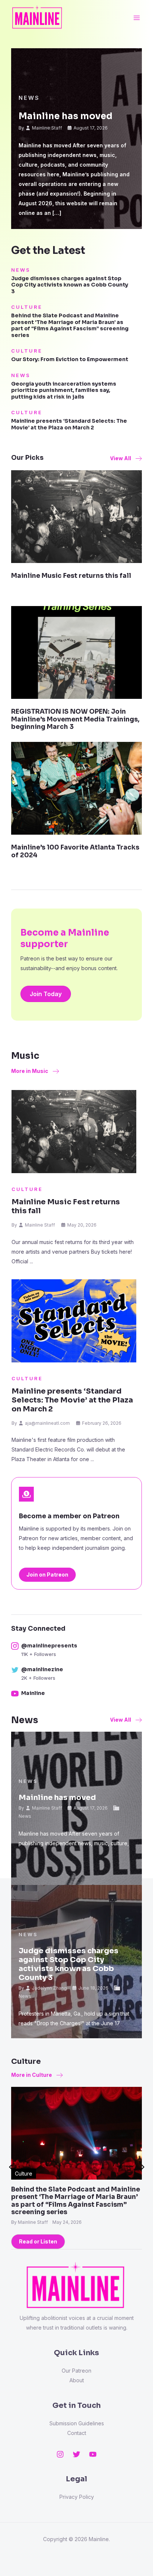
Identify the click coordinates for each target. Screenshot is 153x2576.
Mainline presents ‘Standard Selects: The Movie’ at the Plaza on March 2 (69, 424)
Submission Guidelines (77, 2423)
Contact (77, 2433)
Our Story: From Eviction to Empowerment (70, 359)
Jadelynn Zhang (49, 1988)
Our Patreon (76, 2371)
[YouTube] (93, 2454)
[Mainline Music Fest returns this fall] (76, 516)
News (29, 98)
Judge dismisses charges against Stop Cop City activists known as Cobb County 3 (70, 285)
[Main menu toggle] (136, 18)
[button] (126, 458)
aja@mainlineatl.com (47, 1423)
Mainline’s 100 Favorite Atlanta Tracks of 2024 (75, 851)
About (77, 2380)
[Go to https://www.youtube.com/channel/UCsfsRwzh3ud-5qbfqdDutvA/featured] (73, 1694)
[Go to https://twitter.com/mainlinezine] (73, 1674)
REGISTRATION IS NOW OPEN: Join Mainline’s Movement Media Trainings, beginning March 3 (75, 719)
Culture (27, 307)
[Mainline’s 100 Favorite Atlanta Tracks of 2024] (76, 788)
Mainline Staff (47, 128)
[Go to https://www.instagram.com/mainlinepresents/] (73, 1650)
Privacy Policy (77, 2497)
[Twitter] (76, 2454)
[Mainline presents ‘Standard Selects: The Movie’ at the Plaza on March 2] (74, 1321)
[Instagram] (60, 2454)
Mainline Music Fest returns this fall (71, 576)
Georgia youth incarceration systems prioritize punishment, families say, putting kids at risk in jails (64, 390)
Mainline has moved (66, 116)
